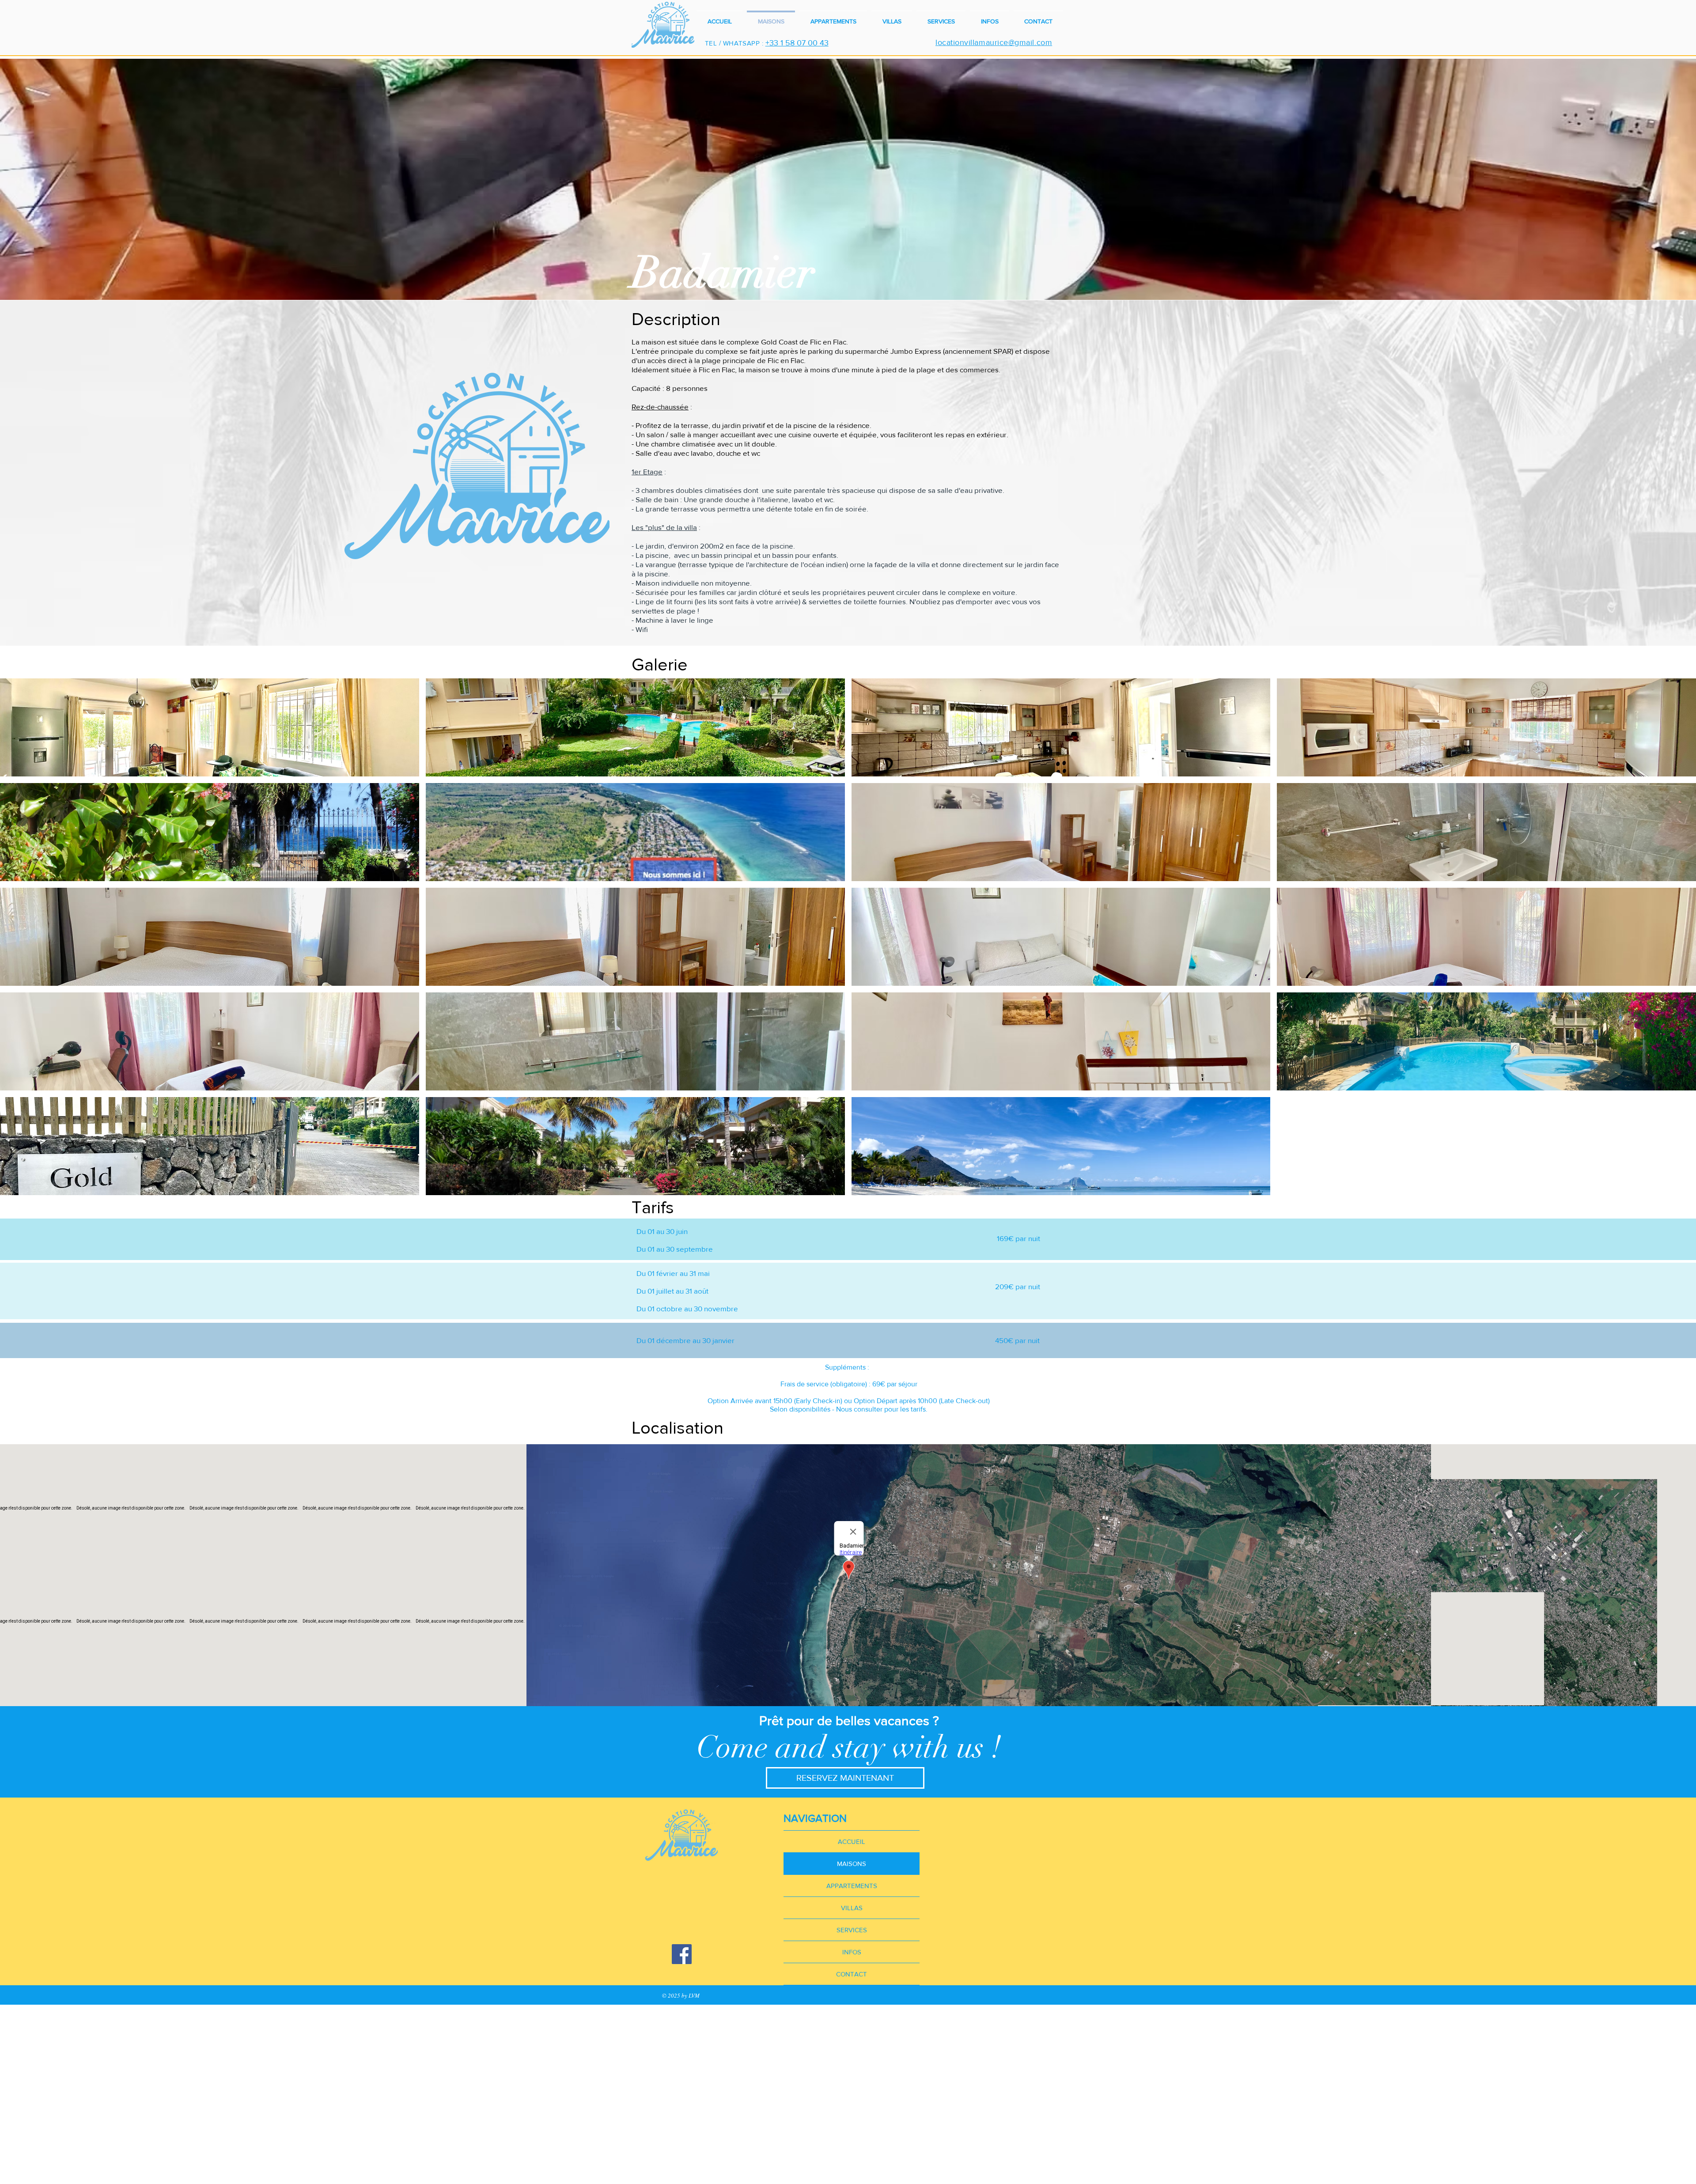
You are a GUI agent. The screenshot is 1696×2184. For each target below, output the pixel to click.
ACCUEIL (852, 1841)
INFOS (852, 1952)
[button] (210, 727)
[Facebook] (682, 1954)
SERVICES (852, 1930)
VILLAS (852, 1908)
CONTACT (852, 1974)
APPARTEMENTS (852, 1886)
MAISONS (852, 1864)
